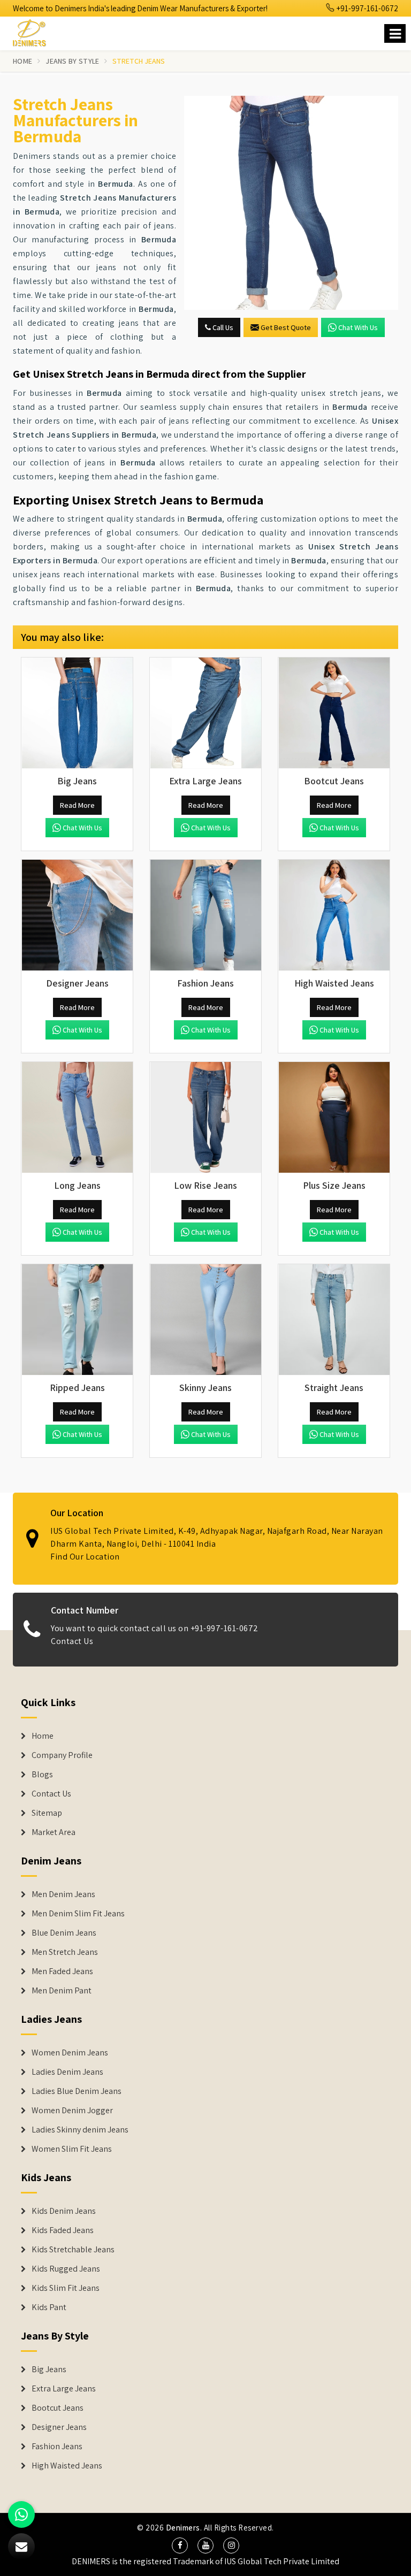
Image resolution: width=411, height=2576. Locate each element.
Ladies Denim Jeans (67, 2072)
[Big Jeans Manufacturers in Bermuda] (77, 713)
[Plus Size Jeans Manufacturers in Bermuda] (334, 1118)
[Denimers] (34, 31)
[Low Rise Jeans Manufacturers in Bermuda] (205, 1118)
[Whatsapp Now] (21, 2514)
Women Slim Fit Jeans (72, 2149)
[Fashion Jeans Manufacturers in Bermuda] (205, 915)
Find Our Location (85, 1557)
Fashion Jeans (57, 2447)
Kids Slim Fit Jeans (66, 2288)
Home (22, 61)
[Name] (395, 33)
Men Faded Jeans (62, 1971)
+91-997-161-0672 (367, 8)
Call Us (222, 327)
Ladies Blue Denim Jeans (77, 2091)
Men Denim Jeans (63, 1894)
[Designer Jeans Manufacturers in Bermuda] (77, 915)
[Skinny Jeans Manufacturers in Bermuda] (205, 1320)
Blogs (42, 1775)
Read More (77, 805)
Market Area (54, 1832)
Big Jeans (49, 2369)
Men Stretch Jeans (65, 1952)
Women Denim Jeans (70, 2053)
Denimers (183, 2528)
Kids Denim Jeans (64, 2211)
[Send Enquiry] (291, 203)
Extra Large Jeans (64, 2389)
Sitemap (47, 1813)
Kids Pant (49, 2307)
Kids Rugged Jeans (66, 2269)
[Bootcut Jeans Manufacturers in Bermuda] (334, 713)
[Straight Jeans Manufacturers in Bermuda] (334, 1320)
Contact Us (72, 1641)
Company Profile (62, 1755)
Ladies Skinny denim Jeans (80, 2130)
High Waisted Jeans (67, 2466)
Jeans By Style (72, 61)
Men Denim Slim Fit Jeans (78, 1914)
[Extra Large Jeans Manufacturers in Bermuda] (205, 713)
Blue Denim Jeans (64, 1933)
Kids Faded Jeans (63, 2230)
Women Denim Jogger (72, 2111)
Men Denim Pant (62, 1991)
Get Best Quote (286, 327)
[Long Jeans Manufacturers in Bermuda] (77, 1118)
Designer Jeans (59, 2427)
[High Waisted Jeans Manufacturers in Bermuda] (334, 915)
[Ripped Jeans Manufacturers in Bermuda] (77, 1320)
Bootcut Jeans (58, 2408)
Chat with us (358, 327)
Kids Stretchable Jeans (73, 2250)
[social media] (180, 2546)
